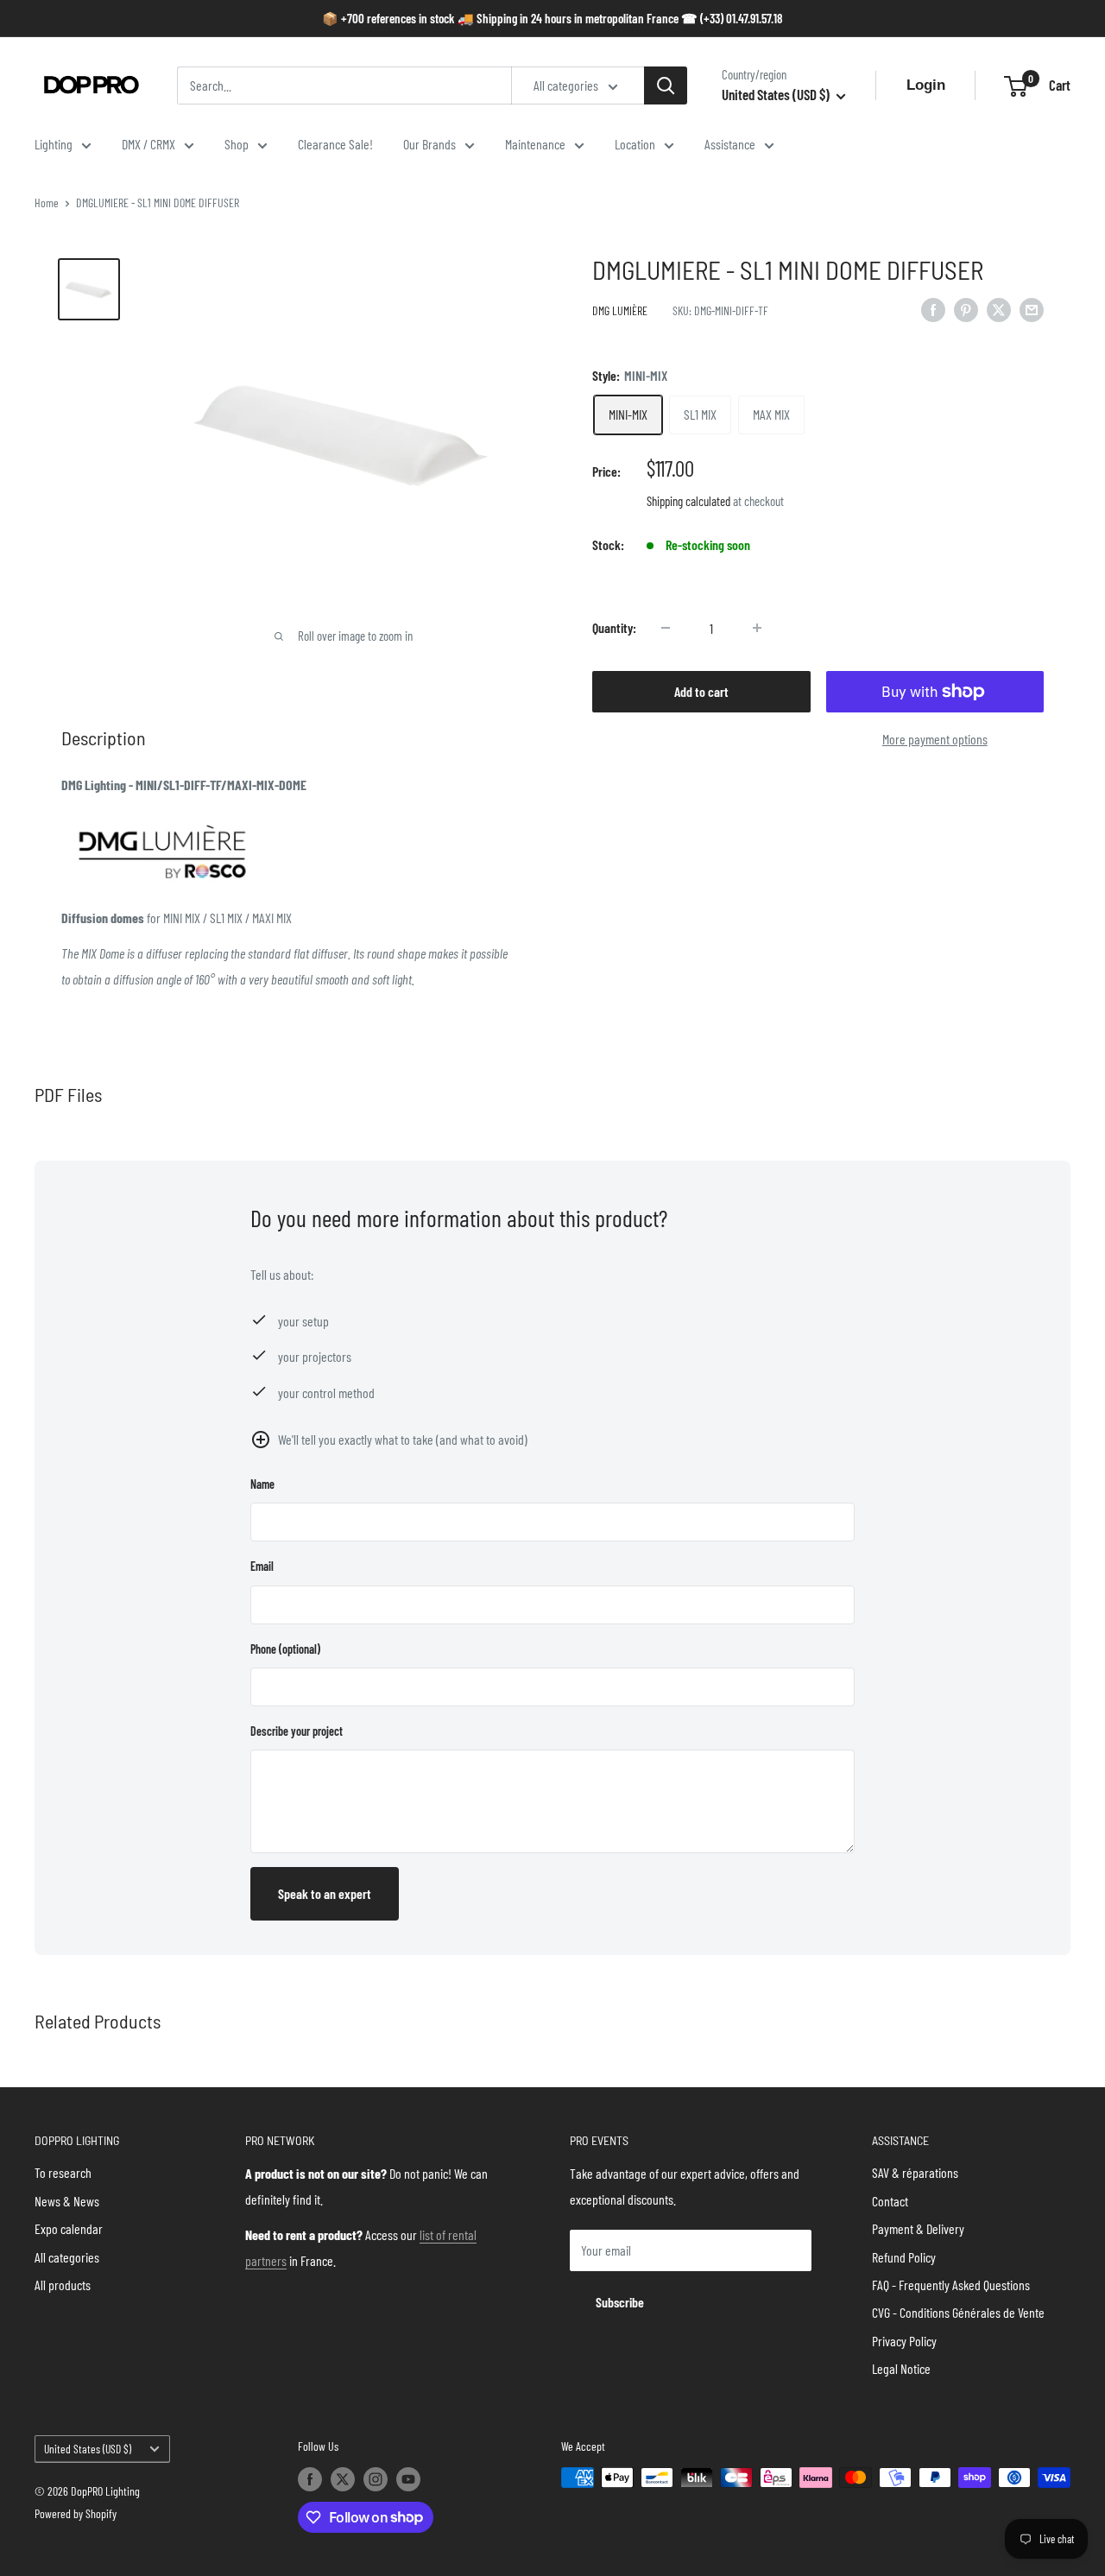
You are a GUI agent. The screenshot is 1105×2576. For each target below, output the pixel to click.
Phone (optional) (285, 1649)
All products (63, 2285)
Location (635, 144)
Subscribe (620, 2302)
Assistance (730, 144)
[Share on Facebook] (933, 309)
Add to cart (701, 691)
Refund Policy (904, 2257)
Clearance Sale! (335, 144)
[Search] (666, 85)
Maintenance (535, 144)
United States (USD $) (88, 2449)
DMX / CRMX (148, 144)
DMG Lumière (620, 310)
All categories (67, 2257)
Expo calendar (69, 2228)
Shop (237, 144)
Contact (890, 2201)
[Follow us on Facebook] (310, 2479)
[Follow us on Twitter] (343, 2479)
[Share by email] (1032, 309)
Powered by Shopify (76, 2513)
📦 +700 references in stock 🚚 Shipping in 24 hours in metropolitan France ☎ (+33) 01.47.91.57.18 (552, 18)
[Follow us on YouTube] (408, 2479)
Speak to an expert (325, 1893)
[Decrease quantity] (666, 628)
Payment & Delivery (918, 2228)
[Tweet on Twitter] (999, 309)
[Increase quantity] (757, 628)
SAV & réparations (915, 2172)
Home (47, 203)
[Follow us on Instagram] (376, 2479)
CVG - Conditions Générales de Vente (958, 2312)
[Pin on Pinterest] (966, 309)
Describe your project (297, 1731)
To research (63, 2172)
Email (262, 1566)
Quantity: (614, 627)
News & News (67, 2201)
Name (262, 1484)
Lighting (54, 144)
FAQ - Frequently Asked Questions (951, 2285)
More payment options (935, 739)
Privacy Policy (904, 2341)
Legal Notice (901, 2368)
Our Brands (429, 144)
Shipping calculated (688, 501)
